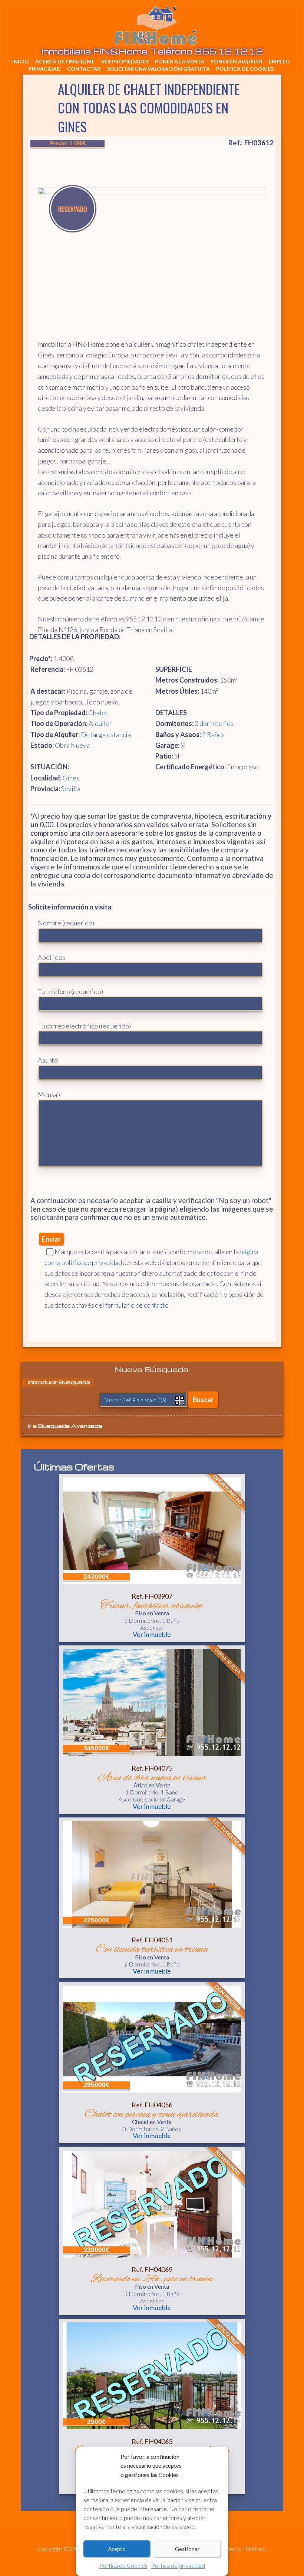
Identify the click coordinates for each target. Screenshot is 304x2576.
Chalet (98, 713)
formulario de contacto (137, 1305)
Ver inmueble (152, 1634)
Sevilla (71, 789)
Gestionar (187, 2549)
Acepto (117, 2549)
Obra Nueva (72, 745)
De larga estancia (106, 734)
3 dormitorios (214, 723)
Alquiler (100, 723)
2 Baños (213, 734)
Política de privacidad (178, 2565)
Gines (71, 778)
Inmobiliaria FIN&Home (281, 13)
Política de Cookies (123, 2565)
